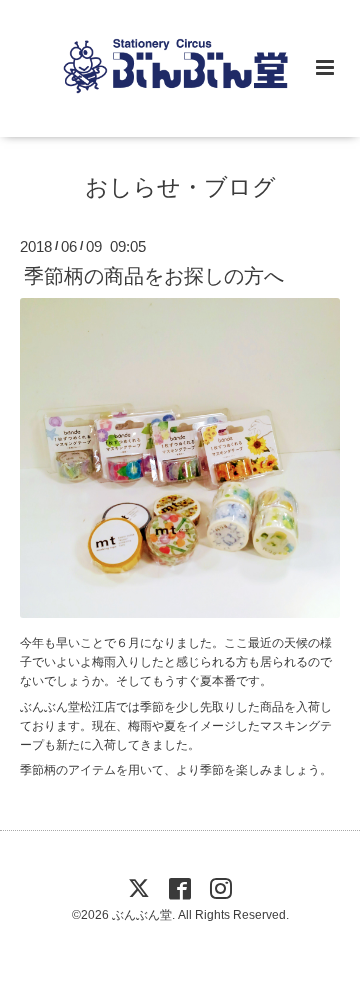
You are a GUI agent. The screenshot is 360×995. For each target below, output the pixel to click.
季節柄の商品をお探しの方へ (154, 275)
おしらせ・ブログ (180, 187)
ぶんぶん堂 (142, 915)
